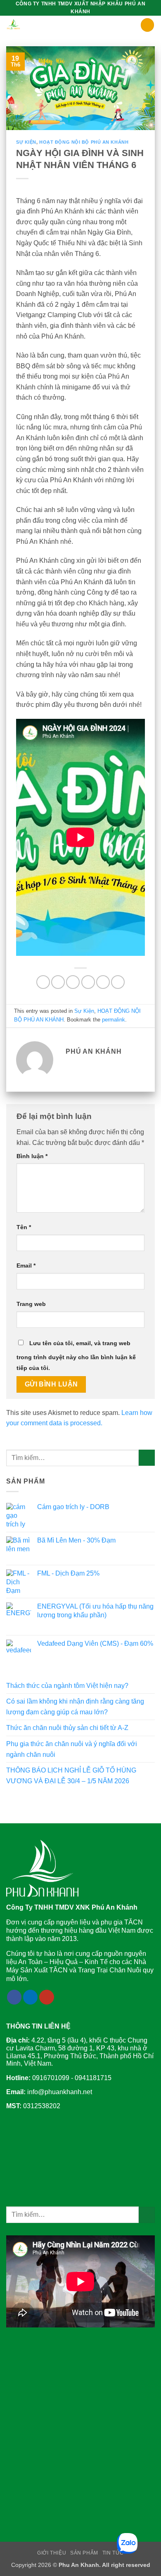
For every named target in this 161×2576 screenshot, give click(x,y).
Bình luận (32, 1156)
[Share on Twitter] (73, 982)
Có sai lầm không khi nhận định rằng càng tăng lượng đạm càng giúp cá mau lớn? (75, 1707)
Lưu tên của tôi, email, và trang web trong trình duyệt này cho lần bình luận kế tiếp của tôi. (76, 1356)
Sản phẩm (84, 2553)
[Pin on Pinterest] (103, 982)
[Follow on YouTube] (47, 1997)
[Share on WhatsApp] (43, 982)
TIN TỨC (113, 2553)
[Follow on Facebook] (14, 1997)
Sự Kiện (26, 142)
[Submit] (147, 1458)
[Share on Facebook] (58, 982)
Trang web (31, 1304)
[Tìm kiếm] (147, 25)
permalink (114, 1020)
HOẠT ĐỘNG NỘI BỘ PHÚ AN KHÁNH (84, 142)
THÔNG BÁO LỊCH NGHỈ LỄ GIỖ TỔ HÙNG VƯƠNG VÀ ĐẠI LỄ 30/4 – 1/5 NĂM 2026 (71, 1776)
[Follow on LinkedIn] (31, 1997)
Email (26, 1265)
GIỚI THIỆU (52, 2553)
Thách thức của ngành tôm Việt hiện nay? (67, 1686)
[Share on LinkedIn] (118, 982)
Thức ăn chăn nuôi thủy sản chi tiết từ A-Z (67, 1728)
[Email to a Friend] (88, 982)
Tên (24, 1227)
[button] (135, 26)
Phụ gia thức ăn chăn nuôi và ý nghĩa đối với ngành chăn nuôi (72, 1749)
